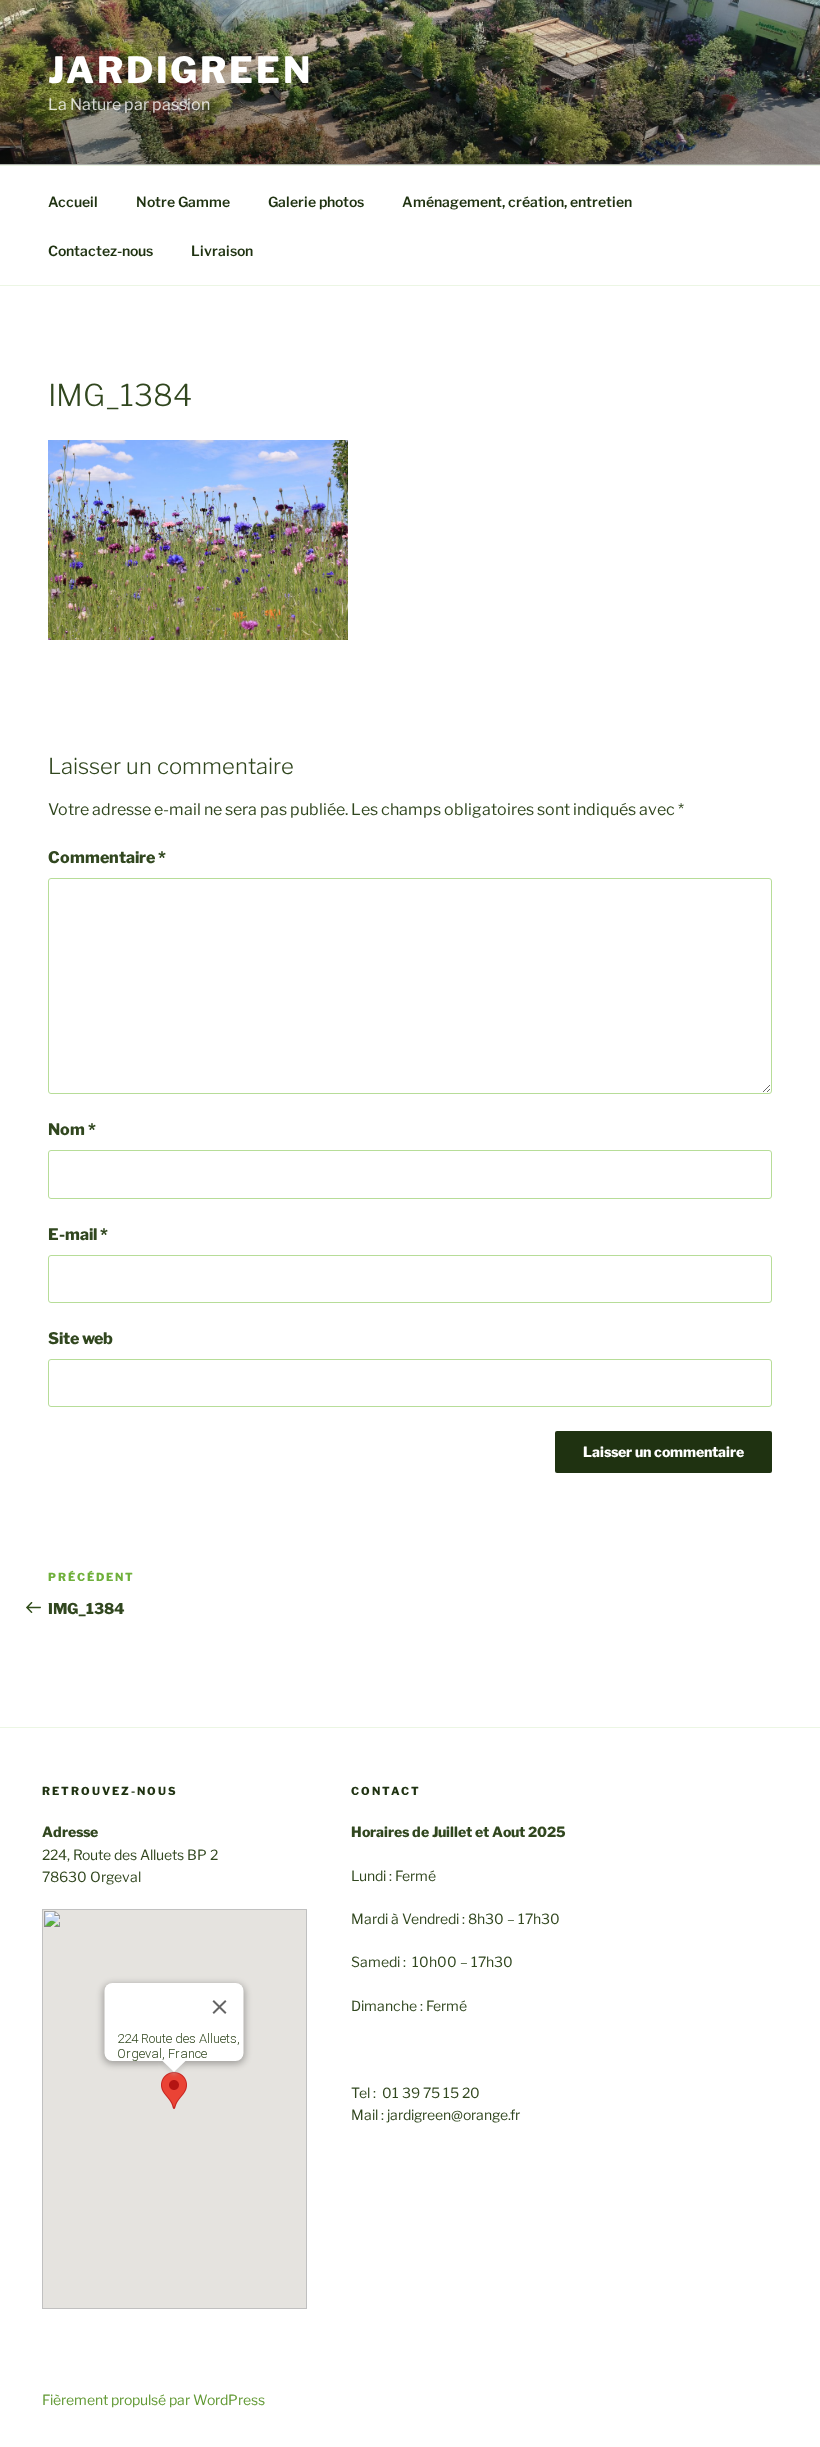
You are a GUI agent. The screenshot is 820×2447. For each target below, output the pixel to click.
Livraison (222, 250)
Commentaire (107, 857)
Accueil (73, 201)
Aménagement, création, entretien (517, 201)
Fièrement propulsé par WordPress (153, 2399)
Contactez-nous (100, 250)
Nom (72, 1129)
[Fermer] (220, 2007)
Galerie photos (316, 201)
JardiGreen (180, 70)
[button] (174, 2090)
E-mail (78, 1234)
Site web (80, 1338)
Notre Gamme (183, 201)
